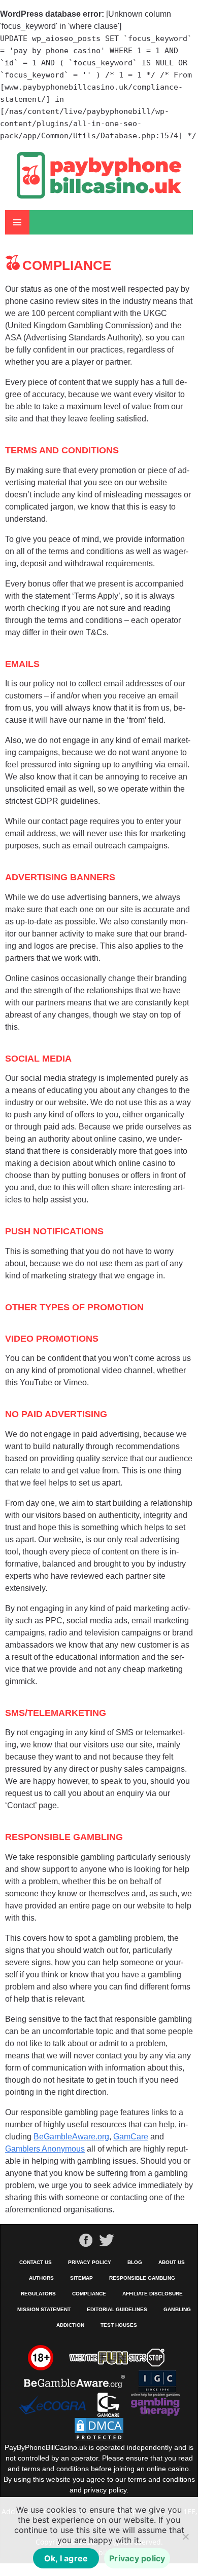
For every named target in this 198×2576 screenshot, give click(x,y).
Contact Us (36, 2262)
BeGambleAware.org (71, 2137)
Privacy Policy (90, 2262)
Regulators (38, 2294)
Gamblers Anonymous (45, 2149)
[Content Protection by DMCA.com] (99, 2429)
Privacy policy (137, 2558)
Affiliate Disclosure (153, 2294)
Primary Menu (17, 222)
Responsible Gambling (142, 2278)
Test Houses (119, 2325)
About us (172, 2262)
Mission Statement (44, 2309)
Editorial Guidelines (117, 2309)
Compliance (89, 2294)
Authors (41, 2278)
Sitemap (81, 2278)
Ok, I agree (66, 2558)
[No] (185, 2536)
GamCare (131, 2137)
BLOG (135, 2262)
